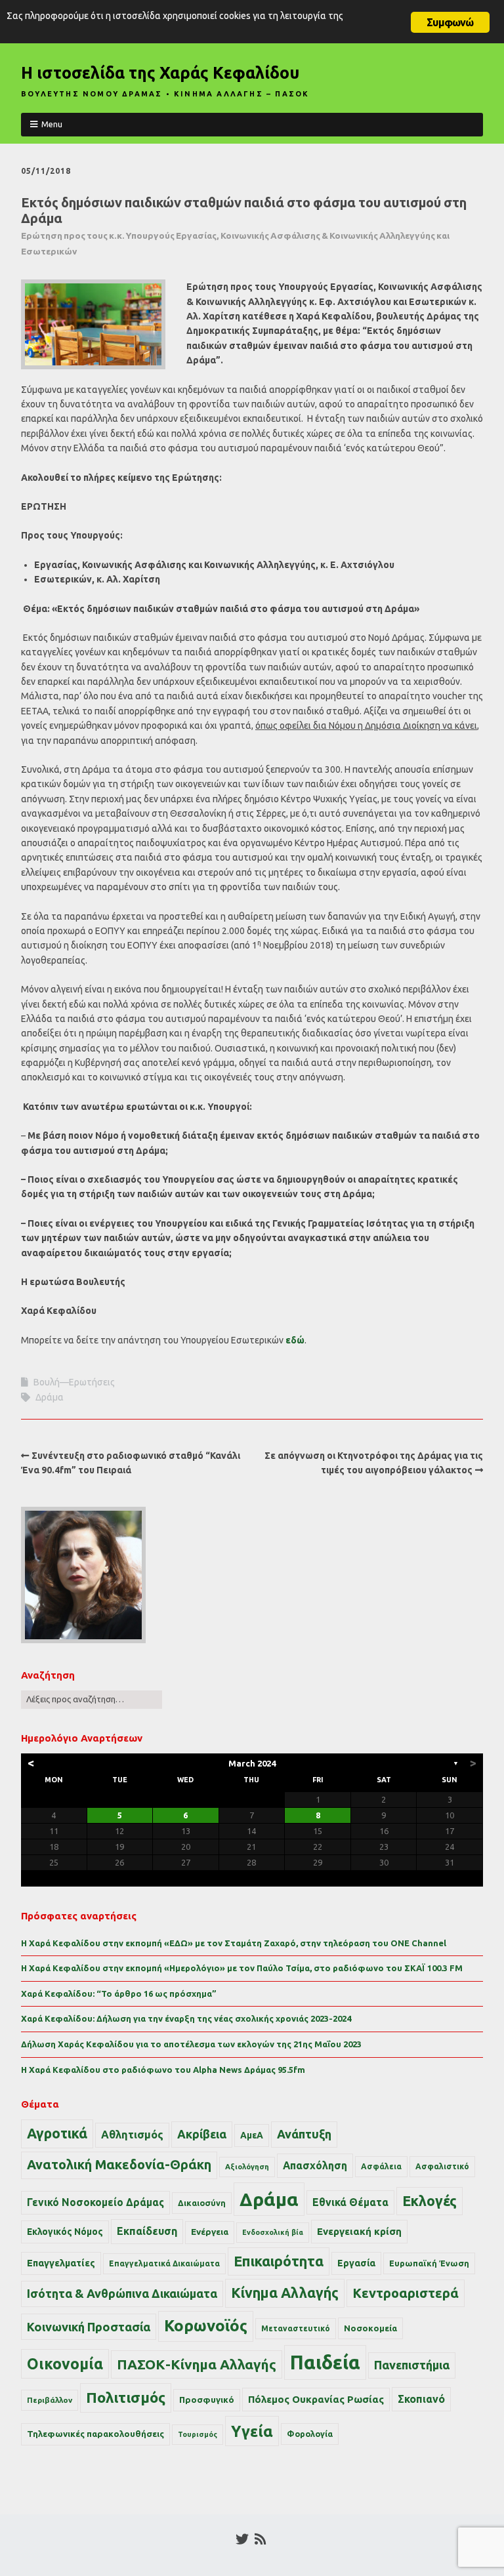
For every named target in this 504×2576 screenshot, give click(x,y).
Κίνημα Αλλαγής (285, 2293)
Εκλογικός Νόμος (65, 2232)
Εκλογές (430, 2201)
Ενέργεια (210, 2232)
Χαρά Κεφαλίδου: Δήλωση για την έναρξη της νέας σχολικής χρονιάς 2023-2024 (186, 2018)
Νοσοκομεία (370, 2328)
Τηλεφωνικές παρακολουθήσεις (95, 2434)
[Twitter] (242, 2539)
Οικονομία (65, 2364)
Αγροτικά (57, 2133)
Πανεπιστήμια (412, 2365)
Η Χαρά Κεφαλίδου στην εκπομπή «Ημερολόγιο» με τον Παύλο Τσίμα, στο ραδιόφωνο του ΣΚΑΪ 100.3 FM (242, 1968)
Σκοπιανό (421, 2399)
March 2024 (252, 1763)
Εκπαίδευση (147, 2231)
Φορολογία (310, 2434)
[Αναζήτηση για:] (92, 1699)
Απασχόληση (315, 2165)
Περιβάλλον (50, 2400)
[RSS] (260, 2539)
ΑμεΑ (252, 2135)
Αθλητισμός (132, 2135)
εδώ (295, 1340)
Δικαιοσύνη (202, 2203)
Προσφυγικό (207, 2400)
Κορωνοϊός (206, 2326)
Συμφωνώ (450, 22)
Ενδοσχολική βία (273, 2232)
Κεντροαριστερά (406, 2293)
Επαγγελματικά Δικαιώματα (164, 2263)
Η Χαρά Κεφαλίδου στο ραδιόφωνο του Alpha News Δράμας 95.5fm (163, 2070)
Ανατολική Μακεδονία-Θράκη (119, 2165)
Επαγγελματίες (61, 2263)
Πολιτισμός (126, 2397)
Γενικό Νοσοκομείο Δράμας (95, 2202)
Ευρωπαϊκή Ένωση (429, 2263)
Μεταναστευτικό (296, 2328)
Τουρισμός (198, 2434)
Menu (52, 124)
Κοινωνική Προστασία (89, 2327)
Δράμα (50, 1397)
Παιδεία (325, 2362)
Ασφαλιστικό (442, 2166)
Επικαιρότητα (279, 2261)
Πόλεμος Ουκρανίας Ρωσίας (316, 2399)
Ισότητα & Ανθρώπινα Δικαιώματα (122, 2293)
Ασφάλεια (381, 2166)
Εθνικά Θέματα (350, 2202)
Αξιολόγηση (247, 2167)
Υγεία (252, 2431)
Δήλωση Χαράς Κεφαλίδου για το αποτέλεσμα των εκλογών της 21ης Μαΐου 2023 (191, 2044)
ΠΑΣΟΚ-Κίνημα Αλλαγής (197, 2364)
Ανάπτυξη (304, 2134)
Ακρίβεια (202, 2134)
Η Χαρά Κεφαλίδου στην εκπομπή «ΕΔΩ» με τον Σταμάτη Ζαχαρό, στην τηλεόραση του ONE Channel (234, 1943)
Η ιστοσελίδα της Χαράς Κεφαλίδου (160, 73)
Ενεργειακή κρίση (359, 2231)
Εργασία (356, 2263)
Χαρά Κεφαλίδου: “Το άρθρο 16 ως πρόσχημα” (119, 1993)
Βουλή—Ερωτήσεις (74, 1382)
